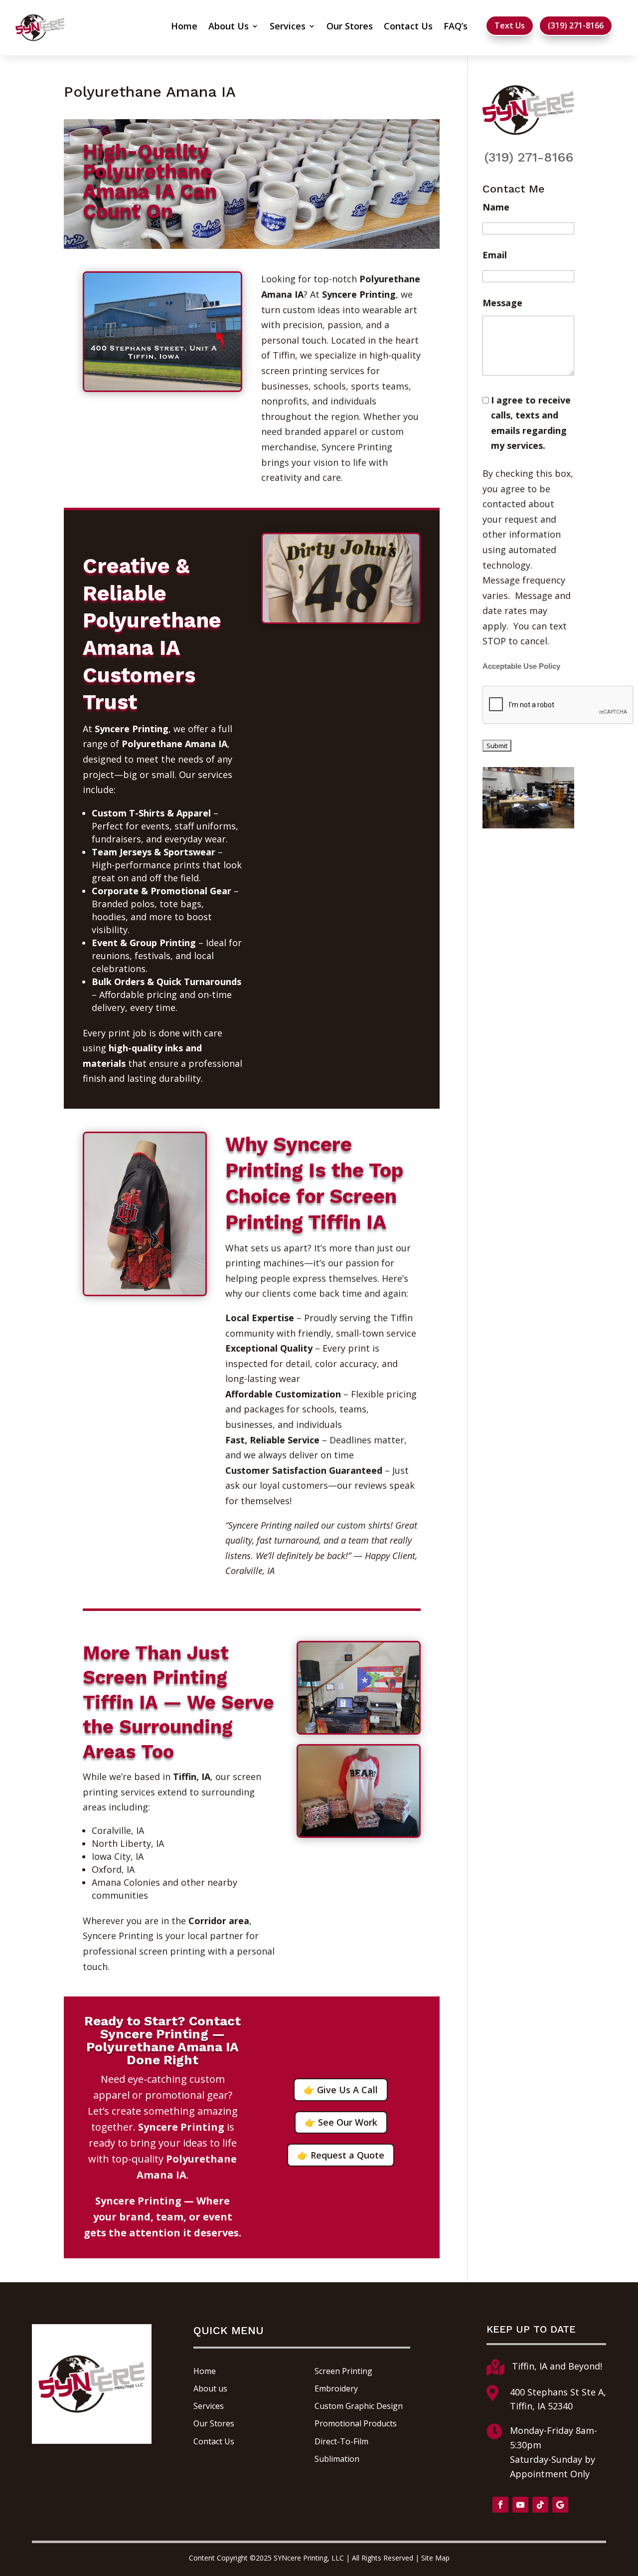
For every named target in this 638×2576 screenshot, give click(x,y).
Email (495, 255)
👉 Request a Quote (341, 2155)
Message (502, 303)
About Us (229, 27)
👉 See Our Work (341, 2122)
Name (496, 207)
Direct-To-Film (341, 2441)
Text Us (510, 25)
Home (184, 27)
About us (210, 2388)
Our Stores (350, 27)
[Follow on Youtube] (520, 2505)
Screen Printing (343, 2371)
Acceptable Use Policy (521, 666)
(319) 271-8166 (576, 25)
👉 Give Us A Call (341, 2090)
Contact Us (408, 27)
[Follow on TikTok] (540, 2505)
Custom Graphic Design (359, 2406)
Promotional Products (356, 2423)
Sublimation (337, 2459)
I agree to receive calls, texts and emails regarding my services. (531, 423)
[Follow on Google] (560, 2505)
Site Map (435, 2558)
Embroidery (336, 2388)
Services (288, 27)
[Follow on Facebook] (500, 2505)
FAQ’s (456, 27)
